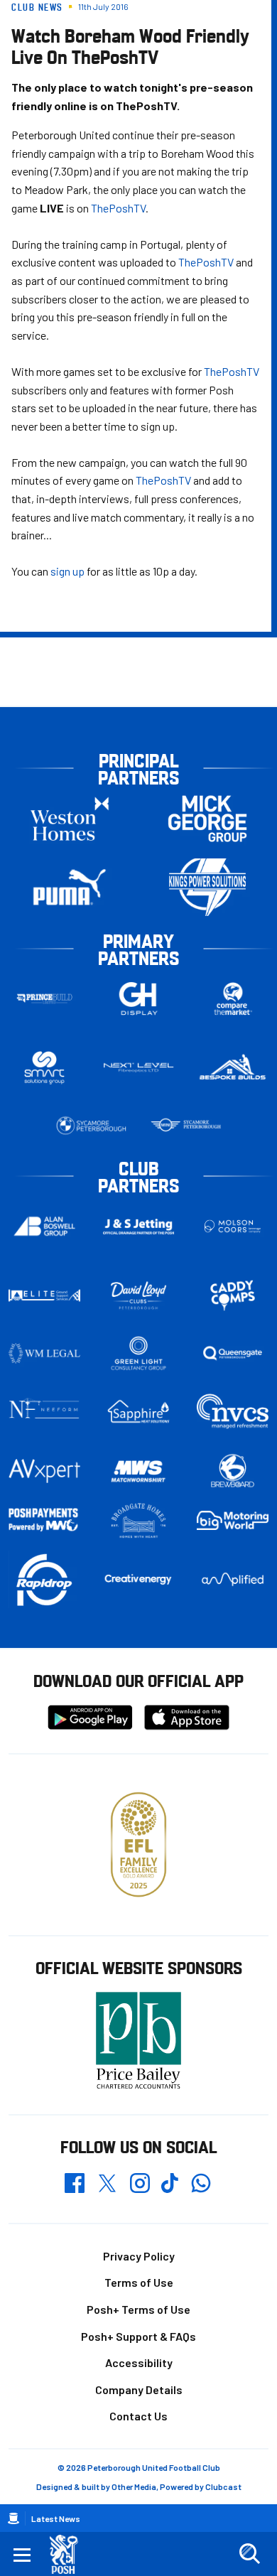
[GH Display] (139, 999)
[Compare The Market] (233, 999)
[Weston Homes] (70, 818)
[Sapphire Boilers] (139, 1412)
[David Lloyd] (139, 1295)
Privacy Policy (139, 2256)
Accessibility (139, 2362)
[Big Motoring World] (233, 1520)
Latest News (56, 2518)
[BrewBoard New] (233, 1471)
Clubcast (223, 2486)
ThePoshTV (118, 208)
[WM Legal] (44, 1353)
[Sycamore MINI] (186, 1126)
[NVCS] (233, 1412)
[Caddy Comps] (233, 1295)
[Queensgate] (233, 1353)
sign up (67, 571)
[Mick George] (207, 818)
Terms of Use (139, 2282)
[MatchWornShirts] (139, 1471)
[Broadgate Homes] (139, 1521)
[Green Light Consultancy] (139, 1353)
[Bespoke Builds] (233, 1067)
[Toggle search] (249, 2554)
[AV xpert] (44, 1471)
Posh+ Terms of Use (138, 2309)
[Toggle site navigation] (22, 2554)
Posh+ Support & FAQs (138, 2336)
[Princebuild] (44, 999)
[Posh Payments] (44, 1520)
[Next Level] (139, 1067)
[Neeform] (44, 1412)
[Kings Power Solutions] (207, 887)
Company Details (139, 2389)
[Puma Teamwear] (70, 887)
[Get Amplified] (233, 1579)
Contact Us (138, 2416)
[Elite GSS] (44, 1295)
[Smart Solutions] (44, 1068)
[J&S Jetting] (139, 1227)
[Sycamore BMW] (91, 1126)
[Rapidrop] (44, 1579)
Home (13, 2518)
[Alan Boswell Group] (44, 1226)
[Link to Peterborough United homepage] (69, 2554)
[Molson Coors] (233, 1226)
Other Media (134, 2486)
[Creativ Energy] (139, 1579)
